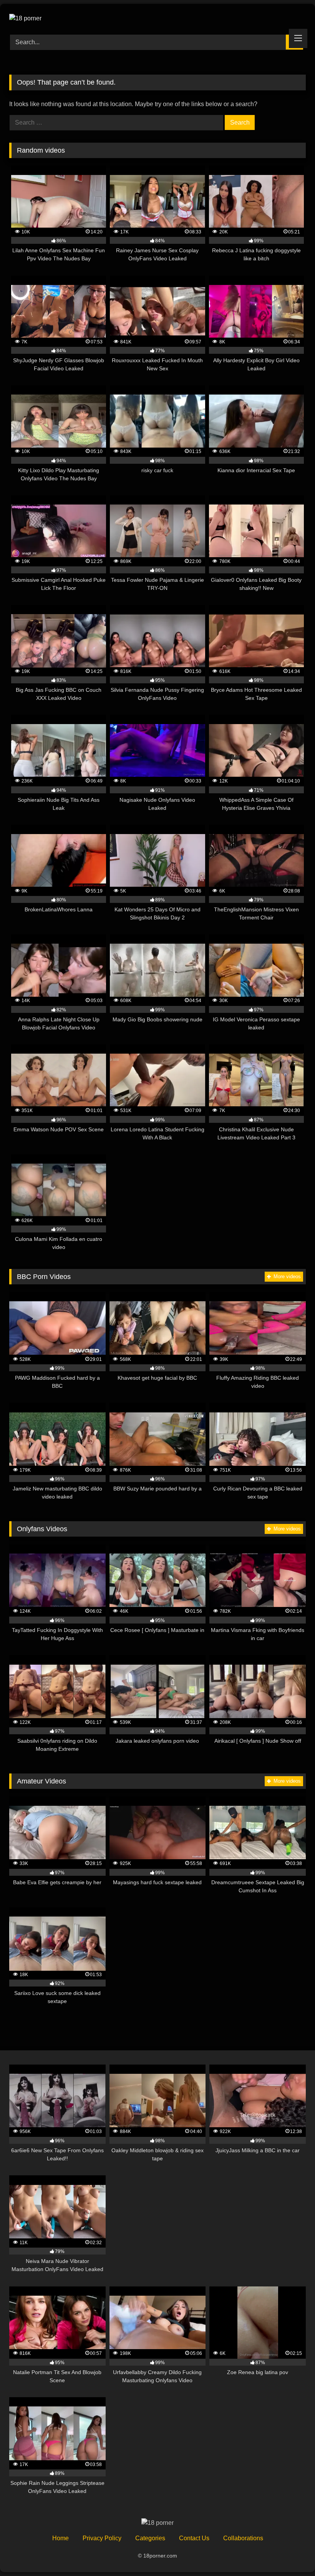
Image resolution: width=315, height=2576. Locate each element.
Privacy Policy (102, 2538)
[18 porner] (157, 17)
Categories (150, 2538)
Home (61, 2538)
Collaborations (243, 2538)
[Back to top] (291, 2553)
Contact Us (194, 2538)
